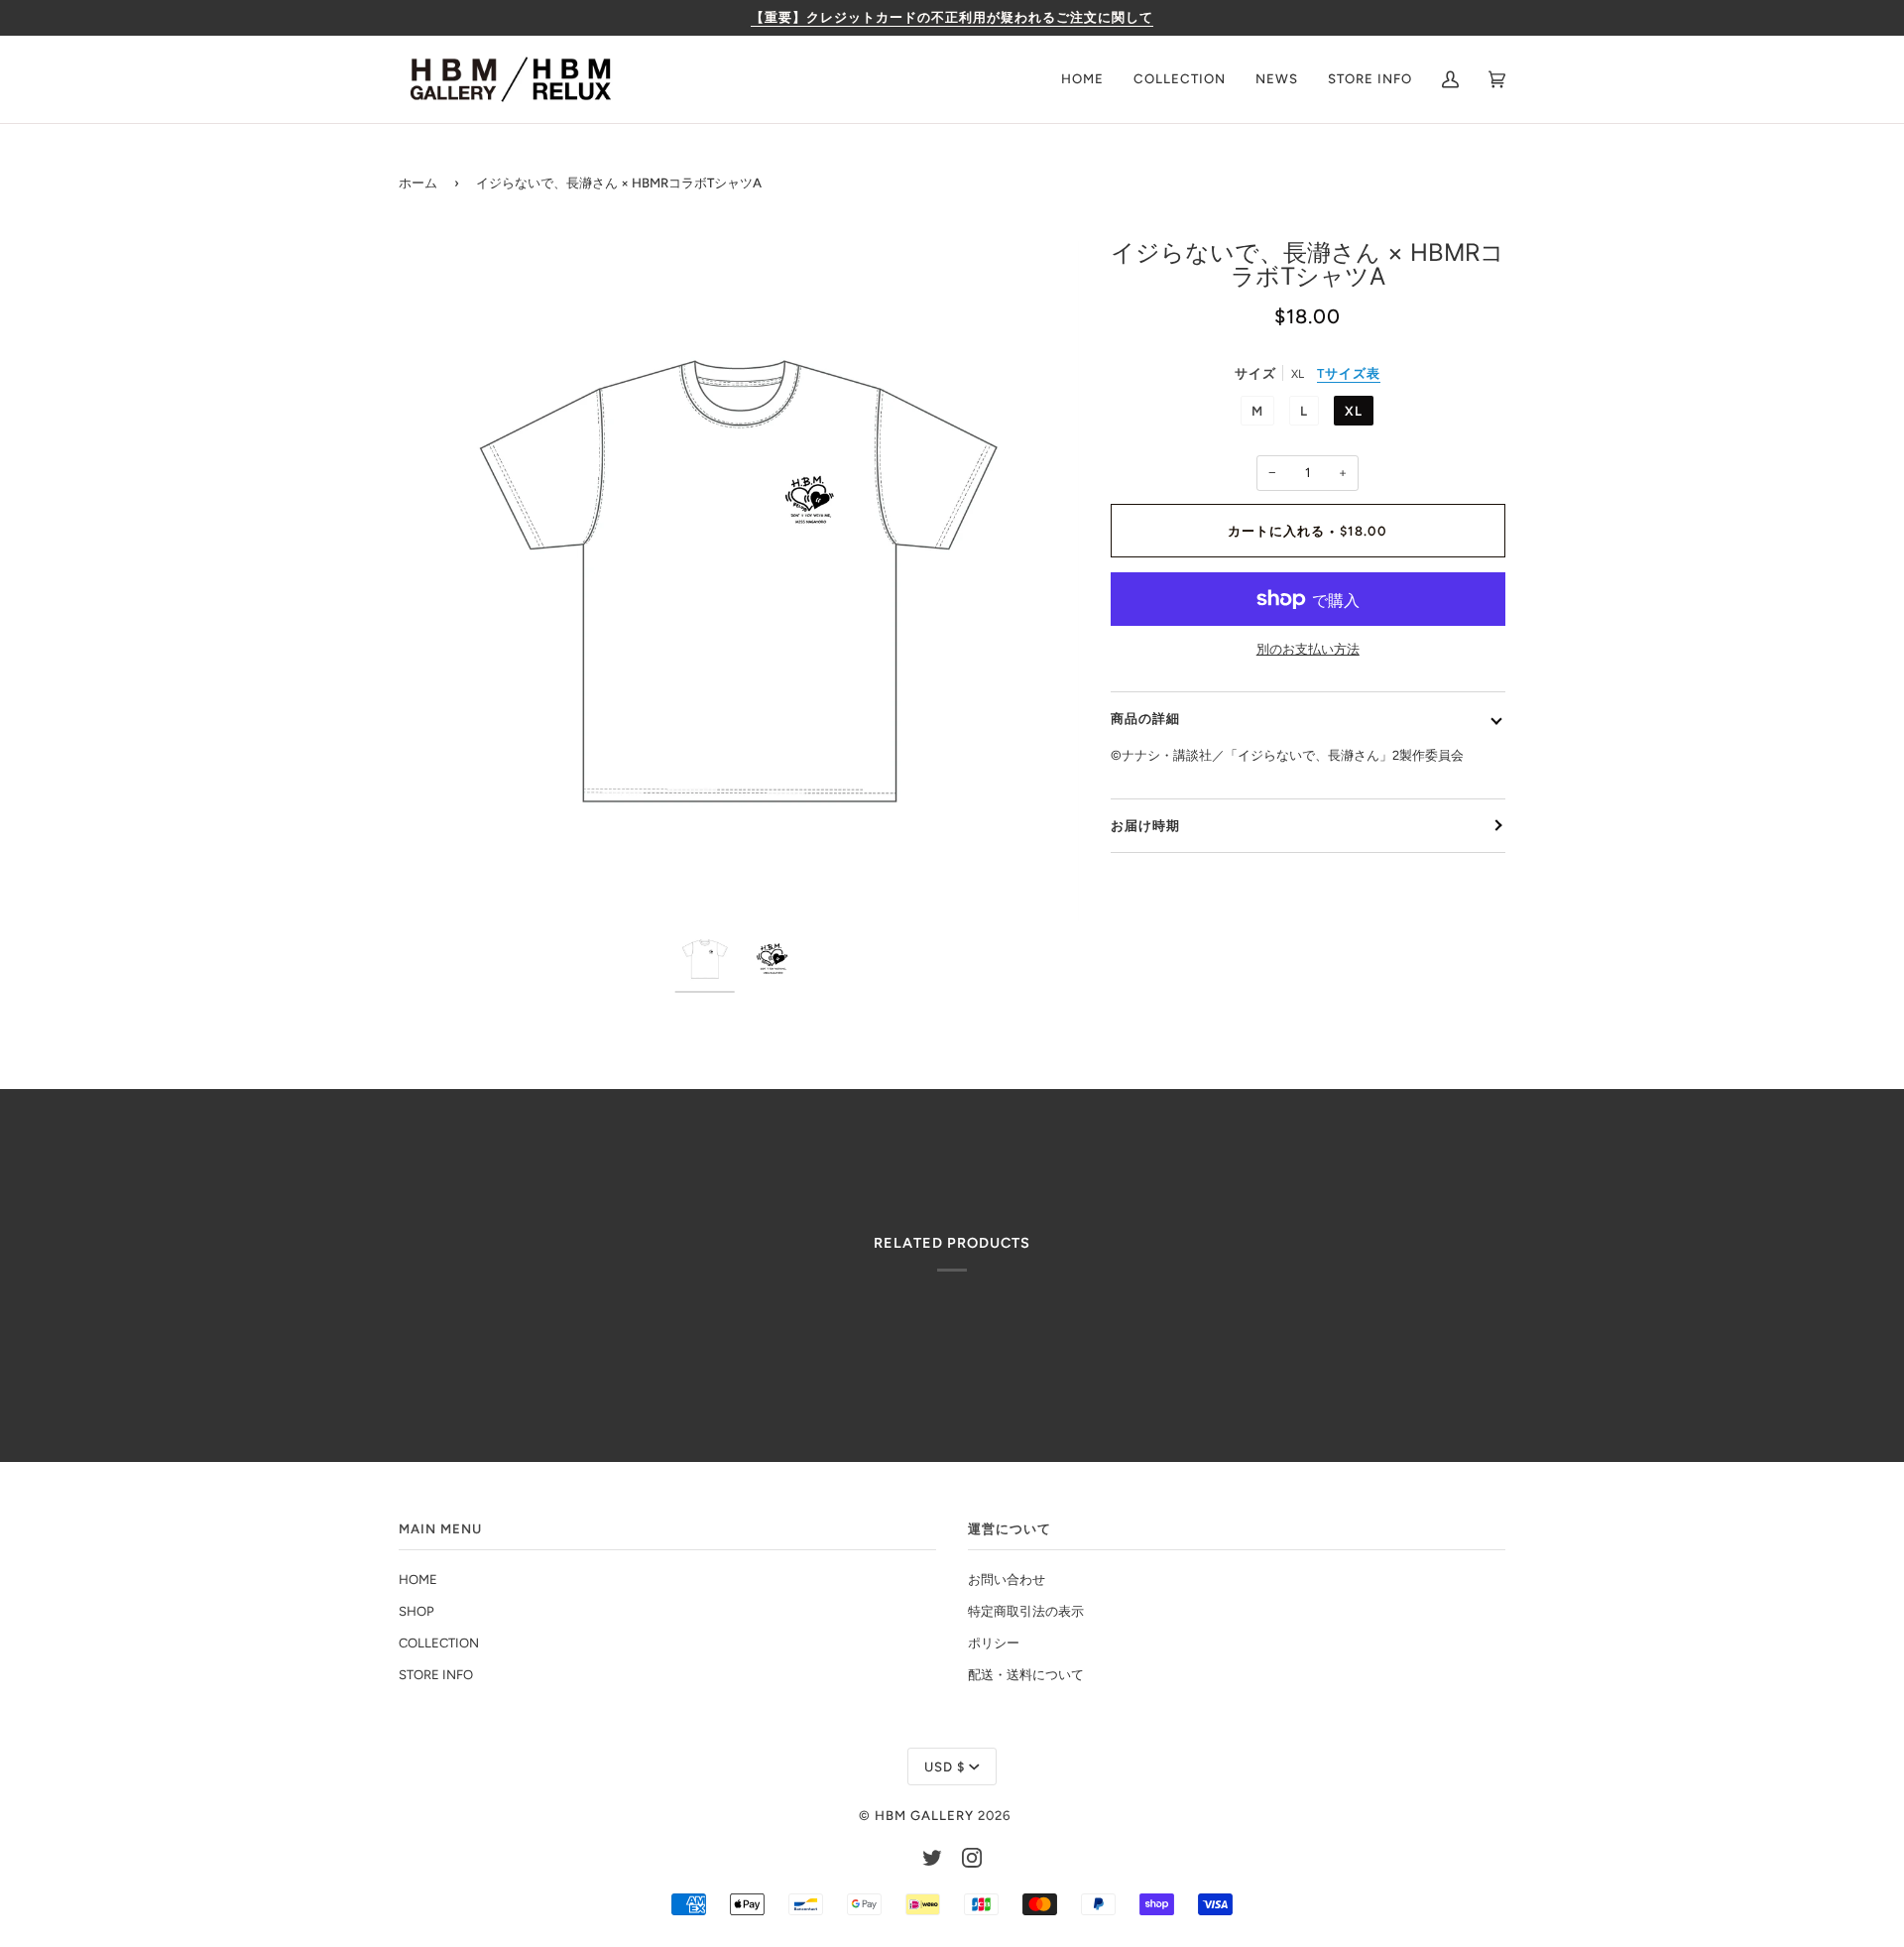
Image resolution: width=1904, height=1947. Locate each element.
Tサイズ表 (1349, 373)
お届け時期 (1145, 825)
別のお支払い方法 (1308, 649)
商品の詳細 (1145, 718)
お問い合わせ (1007, 1580)
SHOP (416, 1611)
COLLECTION (439, 1643)
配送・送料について (1026, 1675)
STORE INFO (436, 1675)
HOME (418, 1580)
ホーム (418, 183)
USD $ (945, 1766)
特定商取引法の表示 (1026, 1611)
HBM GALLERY (924, 1815)
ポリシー (994, 1643)
